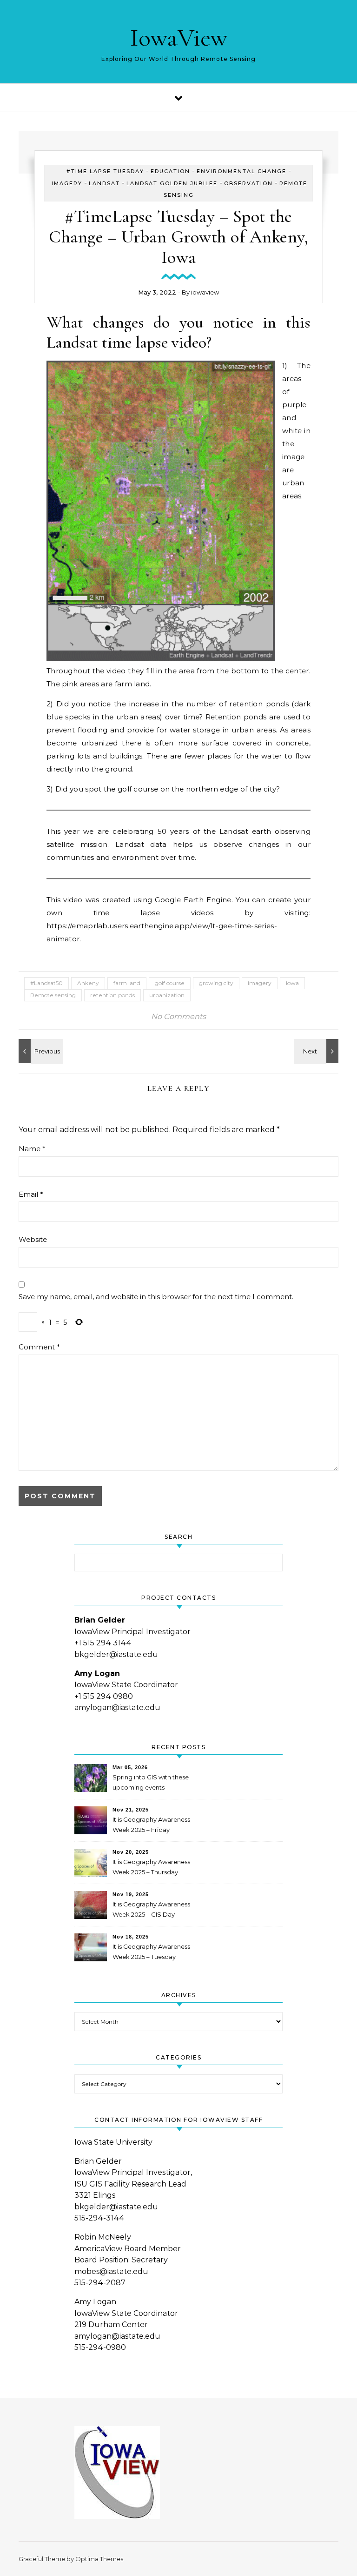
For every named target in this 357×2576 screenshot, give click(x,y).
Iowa (292, 983)
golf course (170, 983)
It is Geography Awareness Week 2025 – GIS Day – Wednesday (151, 1910)
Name (32, 1149)
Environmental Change (241, 171)
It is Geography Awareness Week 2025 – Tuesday (151, 1952)
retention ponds (112, 995)
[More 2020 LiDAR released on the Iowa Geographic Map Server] (317, 1051)
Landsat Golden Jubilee (172, 183)
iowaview (205, 292)
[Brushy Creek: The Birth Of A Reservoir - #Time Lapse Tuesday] (40, 1051)
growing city (216, 983)
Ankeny (88, 983)
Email (31, 1194)
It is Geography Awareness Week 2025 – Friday (151, 1825)
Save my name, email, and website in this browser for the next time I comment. (156, 1297)
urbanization (167, 995)
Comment (39, 1347)
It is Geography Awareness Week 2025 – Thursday (151, 1867)
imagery (260, 983)
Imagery (67, 183)
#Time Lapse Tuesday (105, 171)
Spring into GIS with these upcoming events (151, 1782)
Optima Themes (99, 2559)
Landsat (104, 183)
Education (170, 171)
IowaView (179, 37)
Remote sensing (53, 995)
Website (33, 1239)
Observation (248, 183)
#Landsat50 (46, 983)
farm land (127, 983)
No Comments (178, 1016)
